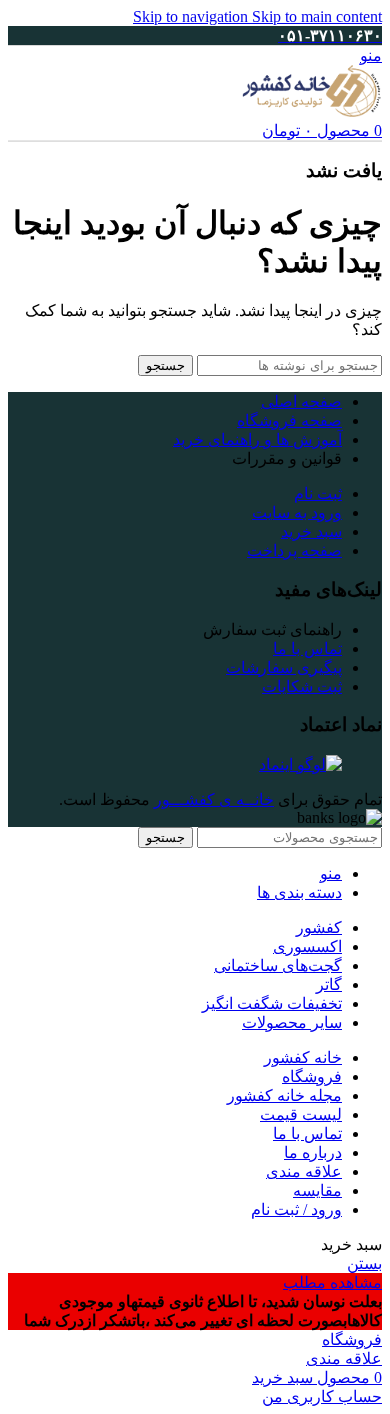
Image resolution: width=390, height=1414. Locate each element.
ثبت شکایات (302, 686)
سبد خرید (311, 531)
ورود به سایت (297, 512)
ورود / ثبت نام (296, 1209)
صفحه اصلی (301, 401)
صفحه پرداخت (294, 550)
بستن (364, 1263)
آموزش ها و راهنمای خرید (257, 439)
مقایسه (317, 1190)
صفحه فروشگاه (289, 420)
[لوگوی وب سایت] (312, 111)
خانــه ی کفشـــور (214, 799)
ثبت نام (318, 493)
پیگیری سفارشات (284, 667)
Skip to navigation (192, 16)
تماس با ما (307, 648)
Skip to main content (317, 16)
